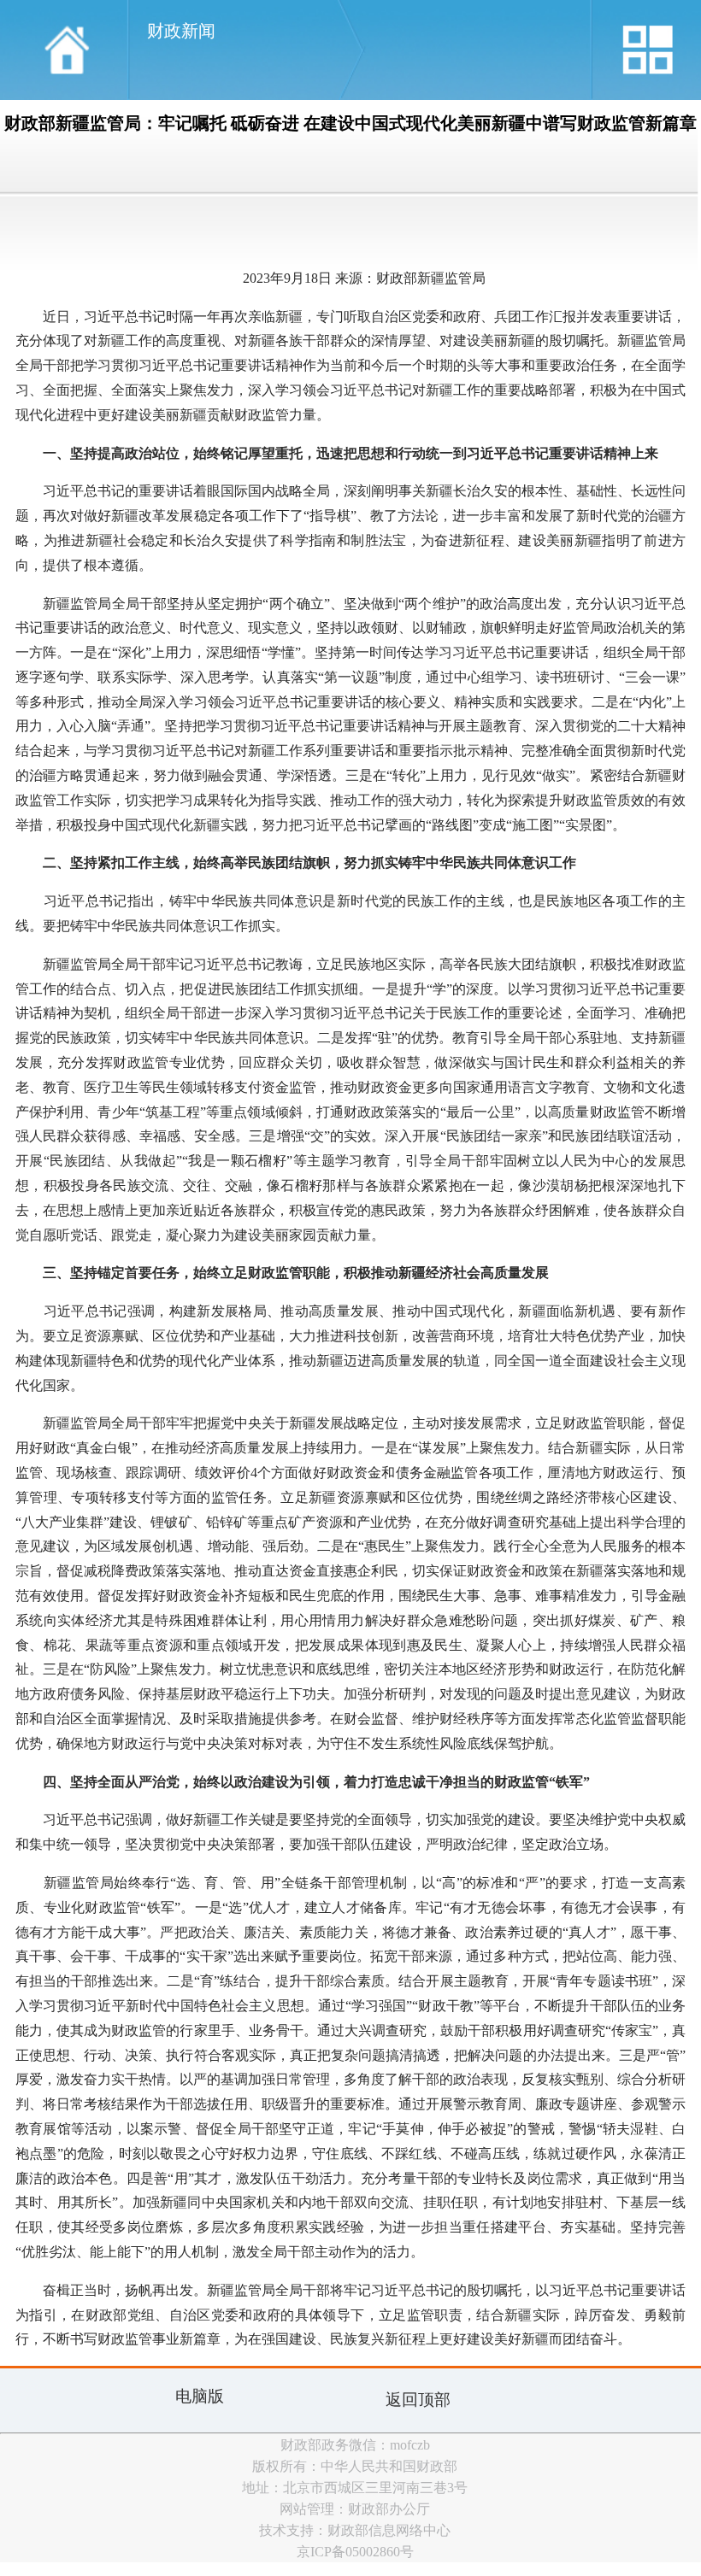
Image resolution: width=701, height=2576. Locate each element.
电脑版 (200, 2396)
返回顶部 (418, 2400)
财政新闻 (181, 31)
